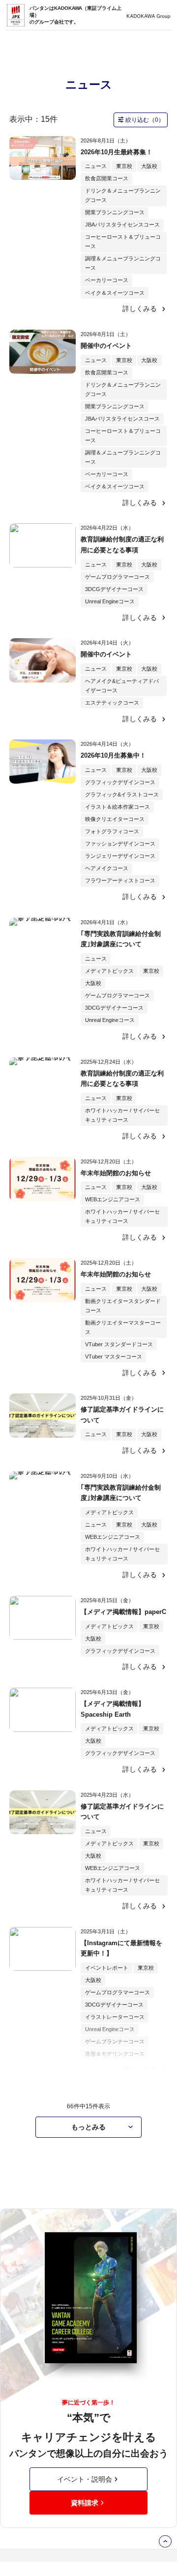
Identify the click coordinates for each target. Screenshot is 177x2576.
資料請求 (85, 2503)
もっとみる (88, 2127)
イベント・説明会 (85, 2479)
